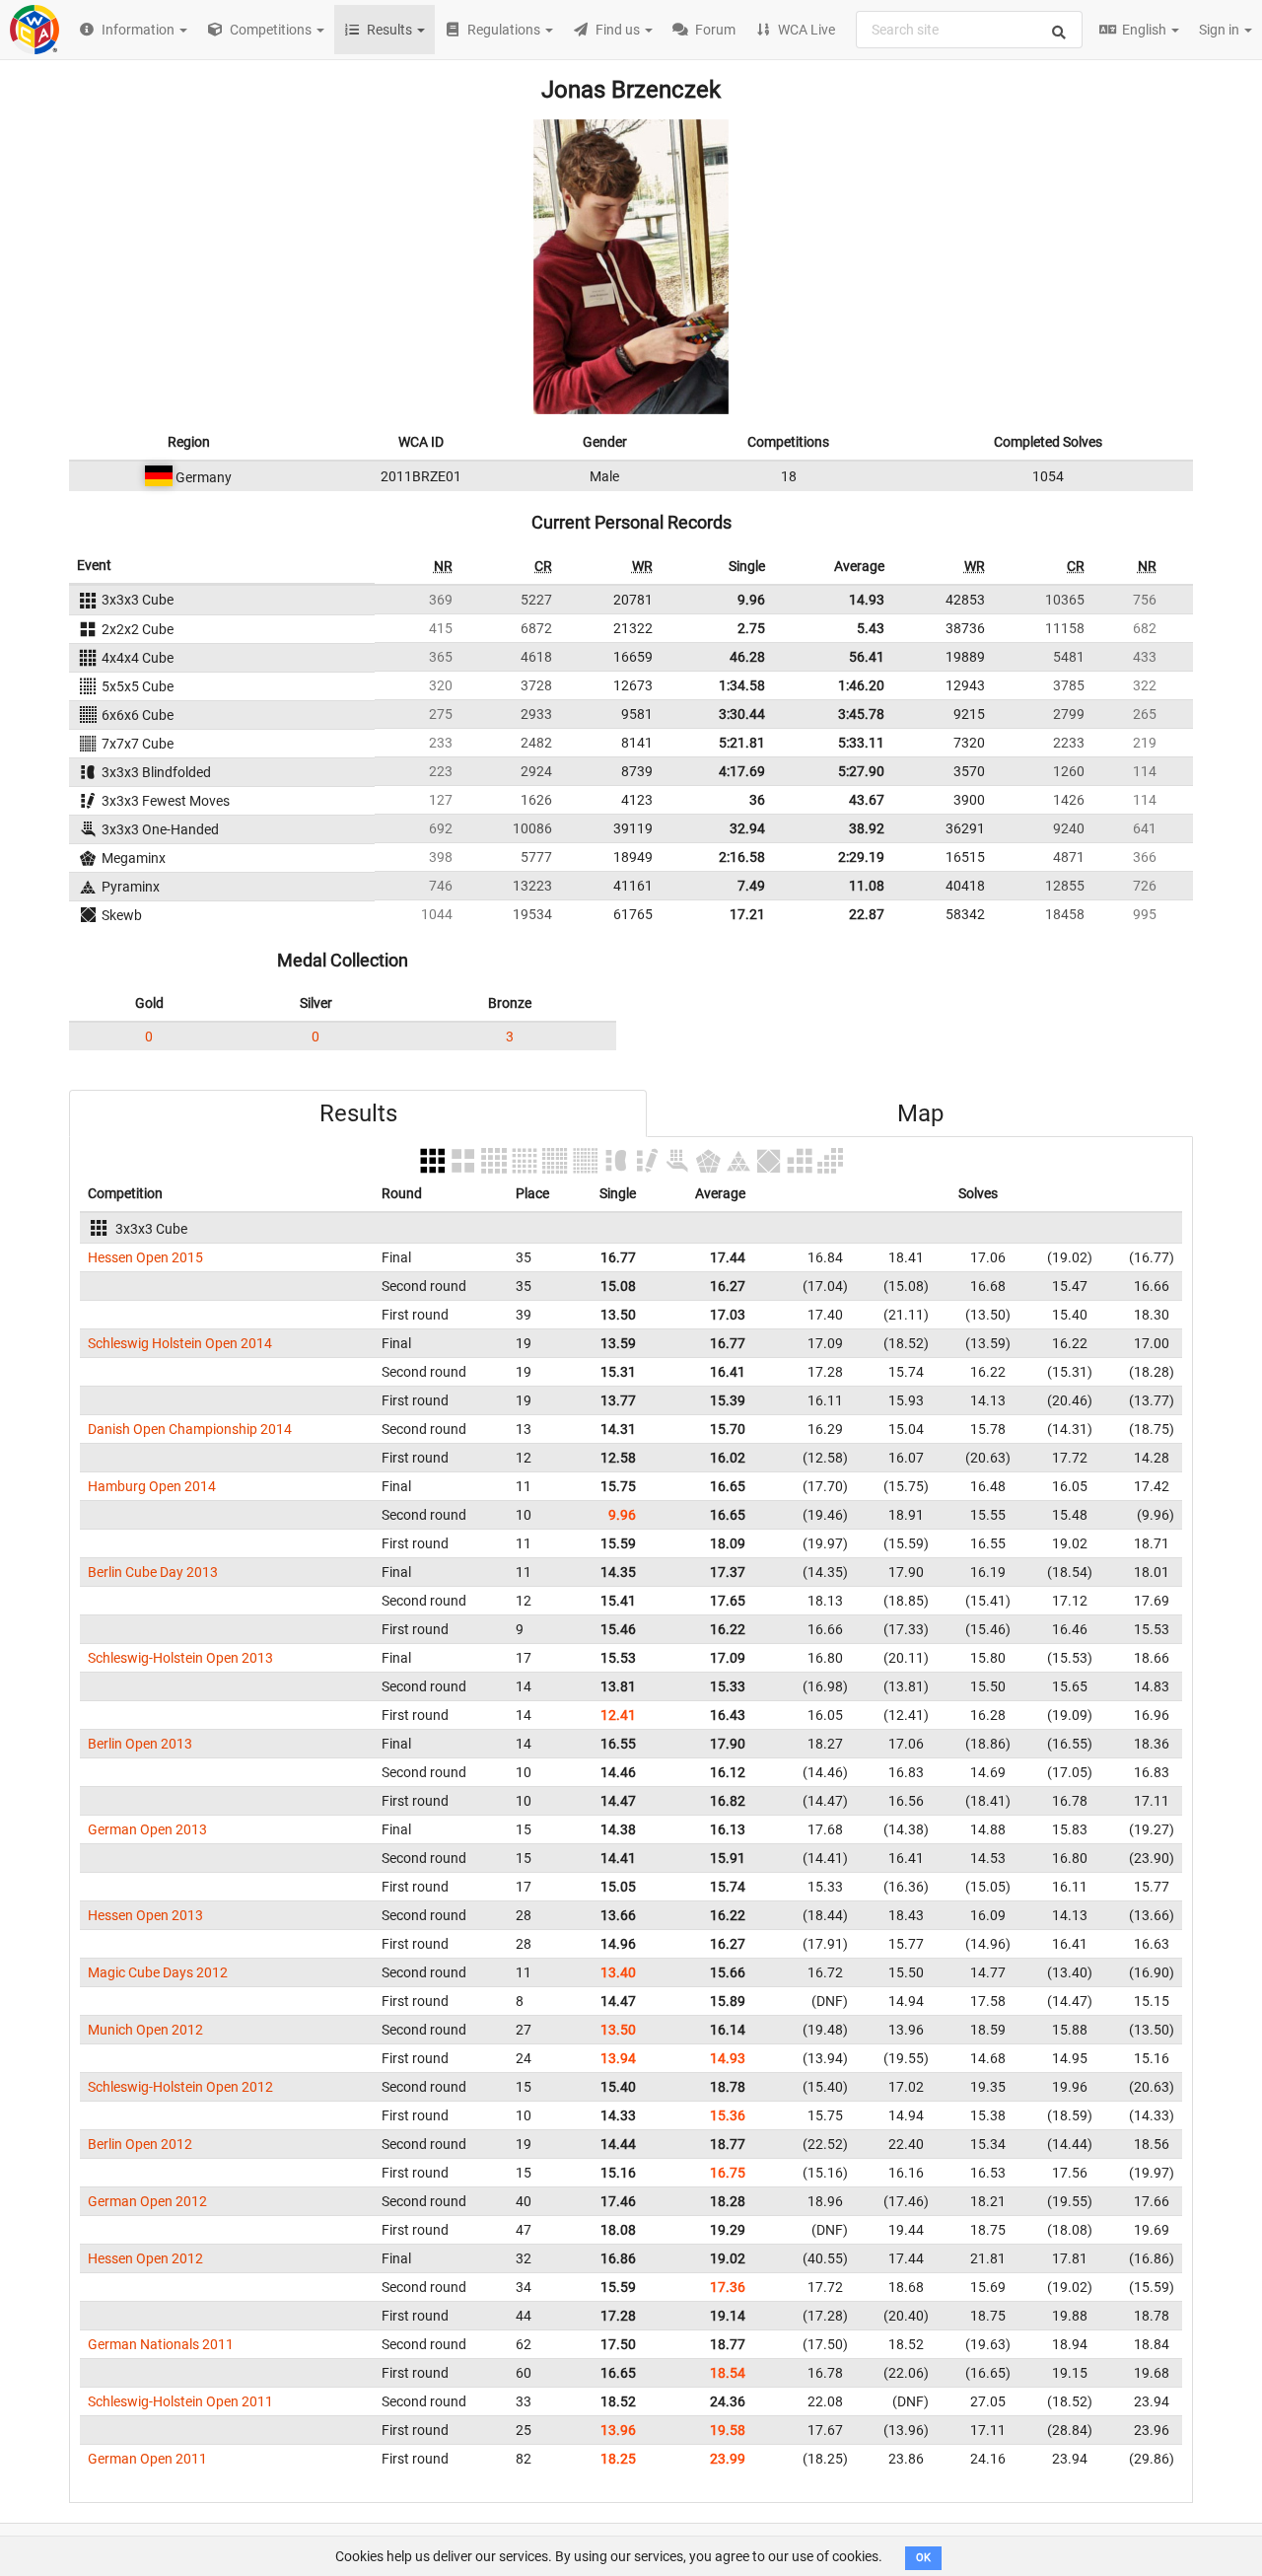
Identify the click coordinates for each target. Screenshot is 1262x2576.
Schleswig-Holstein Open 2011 (180, 2401)
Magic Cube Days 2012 (158, 1972)
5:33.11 (861, 743)
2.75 (751, 628)
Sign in (1221, 30)
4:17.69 (742, 771)
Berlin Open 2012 (140, 2144)
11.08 (867, 886)
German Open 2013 (147, 1829)
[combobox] (969, 30)
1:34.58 (742, 685)
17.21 (747, 914)
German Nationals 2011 (161, 2344)
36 (757, 800)
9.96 (751, 600)
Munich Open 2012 (145, 2030)
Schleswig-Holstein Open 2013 (180, 1658)
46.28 (747, 657)
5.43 (871, 628)
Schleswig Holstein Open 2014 (180, 1343)
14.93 (867, 600)
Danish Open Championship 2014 (190, 1429)
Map (920, 1113)
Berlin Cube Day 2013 (153, 1572)
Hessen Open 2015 (145, 1257)
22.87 (867, 914)
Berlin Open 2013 (140, 1744)
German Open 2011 (147, 2459)
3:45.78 (861, 714)
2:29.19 (861, 857)
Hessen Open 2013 (145, 1915)
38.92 (867, 828)
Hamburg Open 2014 (152, 1486)
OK (923, 2558)
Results (358, 1113)
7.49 (751, 886)
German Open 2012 (147, 2201)
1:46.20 (861, 685)
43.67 (867, 800)
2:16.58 (742, 857)
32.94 (747, 828)
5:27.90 (861, 771)
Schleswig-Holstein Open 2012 (180, 2087)
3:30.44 (742, 714)
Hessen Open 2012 (145, 2258)
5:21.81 (742, 743)
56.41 (867, 657)
